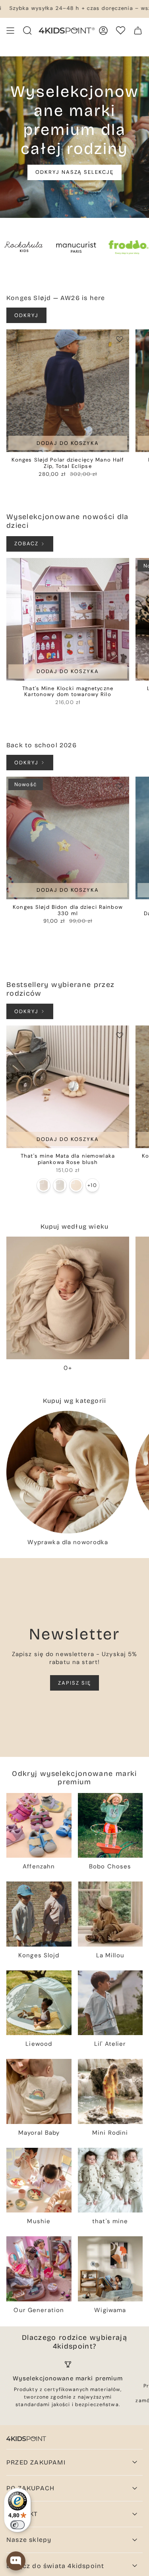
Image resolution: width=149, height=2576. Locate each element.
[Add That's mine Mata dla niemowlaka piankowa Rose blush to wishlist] (120, 1035)
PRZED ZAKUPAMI (36, 2462)
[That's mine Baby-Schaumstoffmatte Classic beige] (76, 1185)
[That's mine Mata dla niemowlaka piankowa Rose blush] (68, 1087)
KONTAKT (22, 2514)
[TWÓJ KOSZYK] (138, 31)
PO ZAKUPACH (30, 2488)
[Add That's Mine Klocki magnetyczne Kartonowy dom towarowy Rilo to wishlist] (120, 568)
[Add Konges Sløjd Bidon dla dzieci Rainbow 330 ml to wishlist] (120, 786)
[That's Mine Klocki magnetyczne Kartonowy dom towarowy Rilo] (68, 619)
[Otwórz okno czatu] (16, 2561)
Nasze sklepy (29, 2540)
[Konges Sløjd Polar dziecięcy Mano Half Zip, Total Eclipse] (68, 391)
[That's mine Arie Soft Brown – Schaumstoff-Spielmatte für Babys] (44, 1185)
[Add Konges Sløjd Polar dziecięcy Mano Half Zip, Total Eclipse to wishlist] (120, 339)
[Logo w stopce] (26, 2439)
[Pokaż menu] (10, 31)
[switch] (17, 2525)
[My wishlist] (121, 30)
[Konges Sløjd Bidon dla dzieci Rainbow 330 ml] (68, 838)
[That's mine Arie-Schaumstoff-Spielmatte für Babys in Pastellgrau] (60, 1185)
